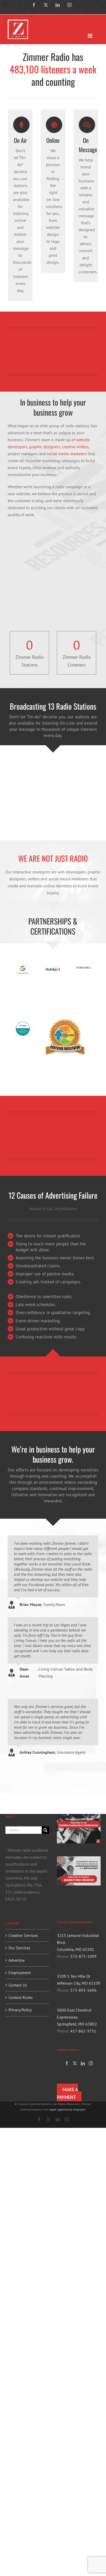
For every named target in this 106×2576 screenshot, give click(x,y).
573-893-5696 (83, 1990)
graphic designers (45, 447)
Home (14, 1923)
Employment (20, 1973)
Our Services (19, 1948)
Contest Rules (21, 1997)
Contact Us (18, 1985)
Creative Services (23, 1935)
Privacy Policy (20, 2010)
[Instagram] (91, 2063)
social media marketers (67, 454)
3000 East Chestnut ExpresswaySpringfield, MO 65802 (77, 2017)
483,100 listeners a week (53, 69)
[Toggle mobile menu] (90, 36)
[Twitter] (75, 2063)
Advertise (17, 1960)
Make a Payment (67, 2093)
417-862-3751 (83, 2031)
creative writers (75, 447)
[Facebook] (67, 2063)
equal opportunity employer (67, 2109)
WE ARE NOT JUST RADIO (53, 858)
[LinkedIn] (83, 2063)
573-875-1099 (83, 1956)
